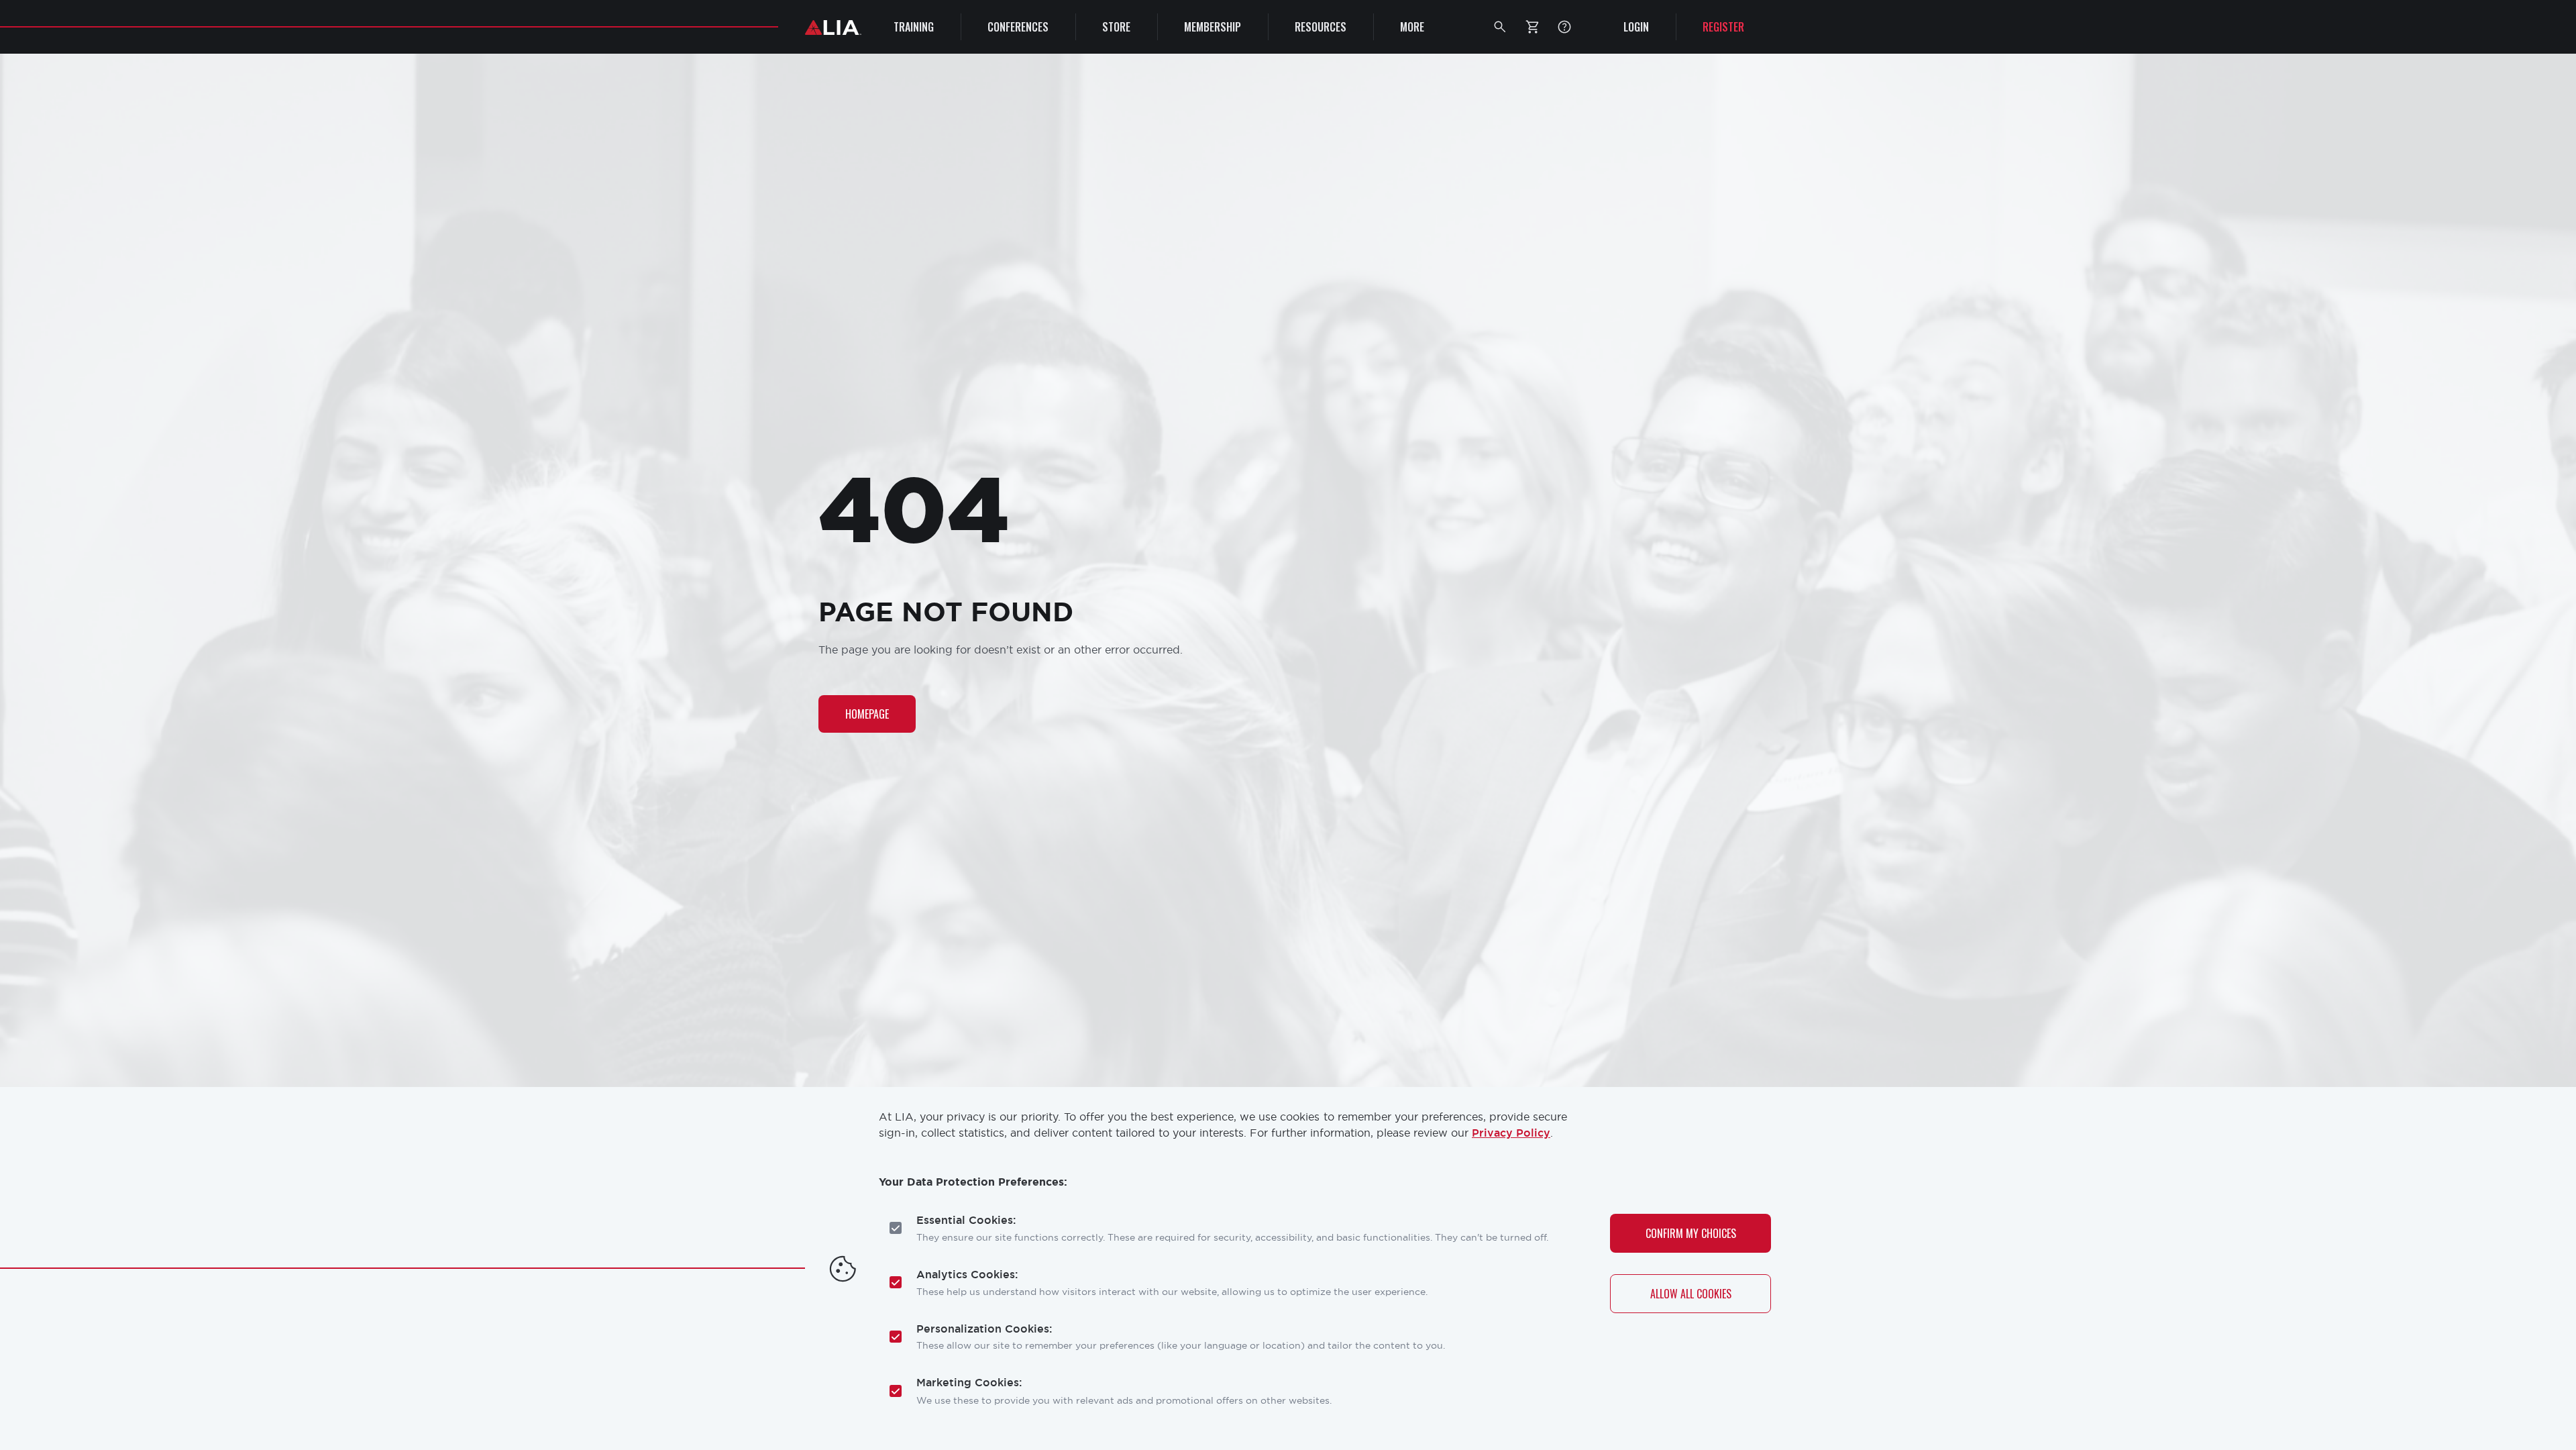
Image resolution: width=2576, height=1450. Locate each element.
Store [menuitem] (1116, 27)
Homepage (867, 714)
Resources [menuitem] (1321, 27)
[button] (1500, 27)
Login (1636, 27)
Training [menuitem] (914, 27)
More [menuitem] (1412, 27)
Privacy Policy (1511, 1133)
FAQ (1564, 27)
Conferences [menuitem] (1018, 27)
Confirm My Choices (1691, 1233)
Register (1723, 27)
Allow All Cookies (1691, 1293)
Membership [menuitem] (1213, 27)
